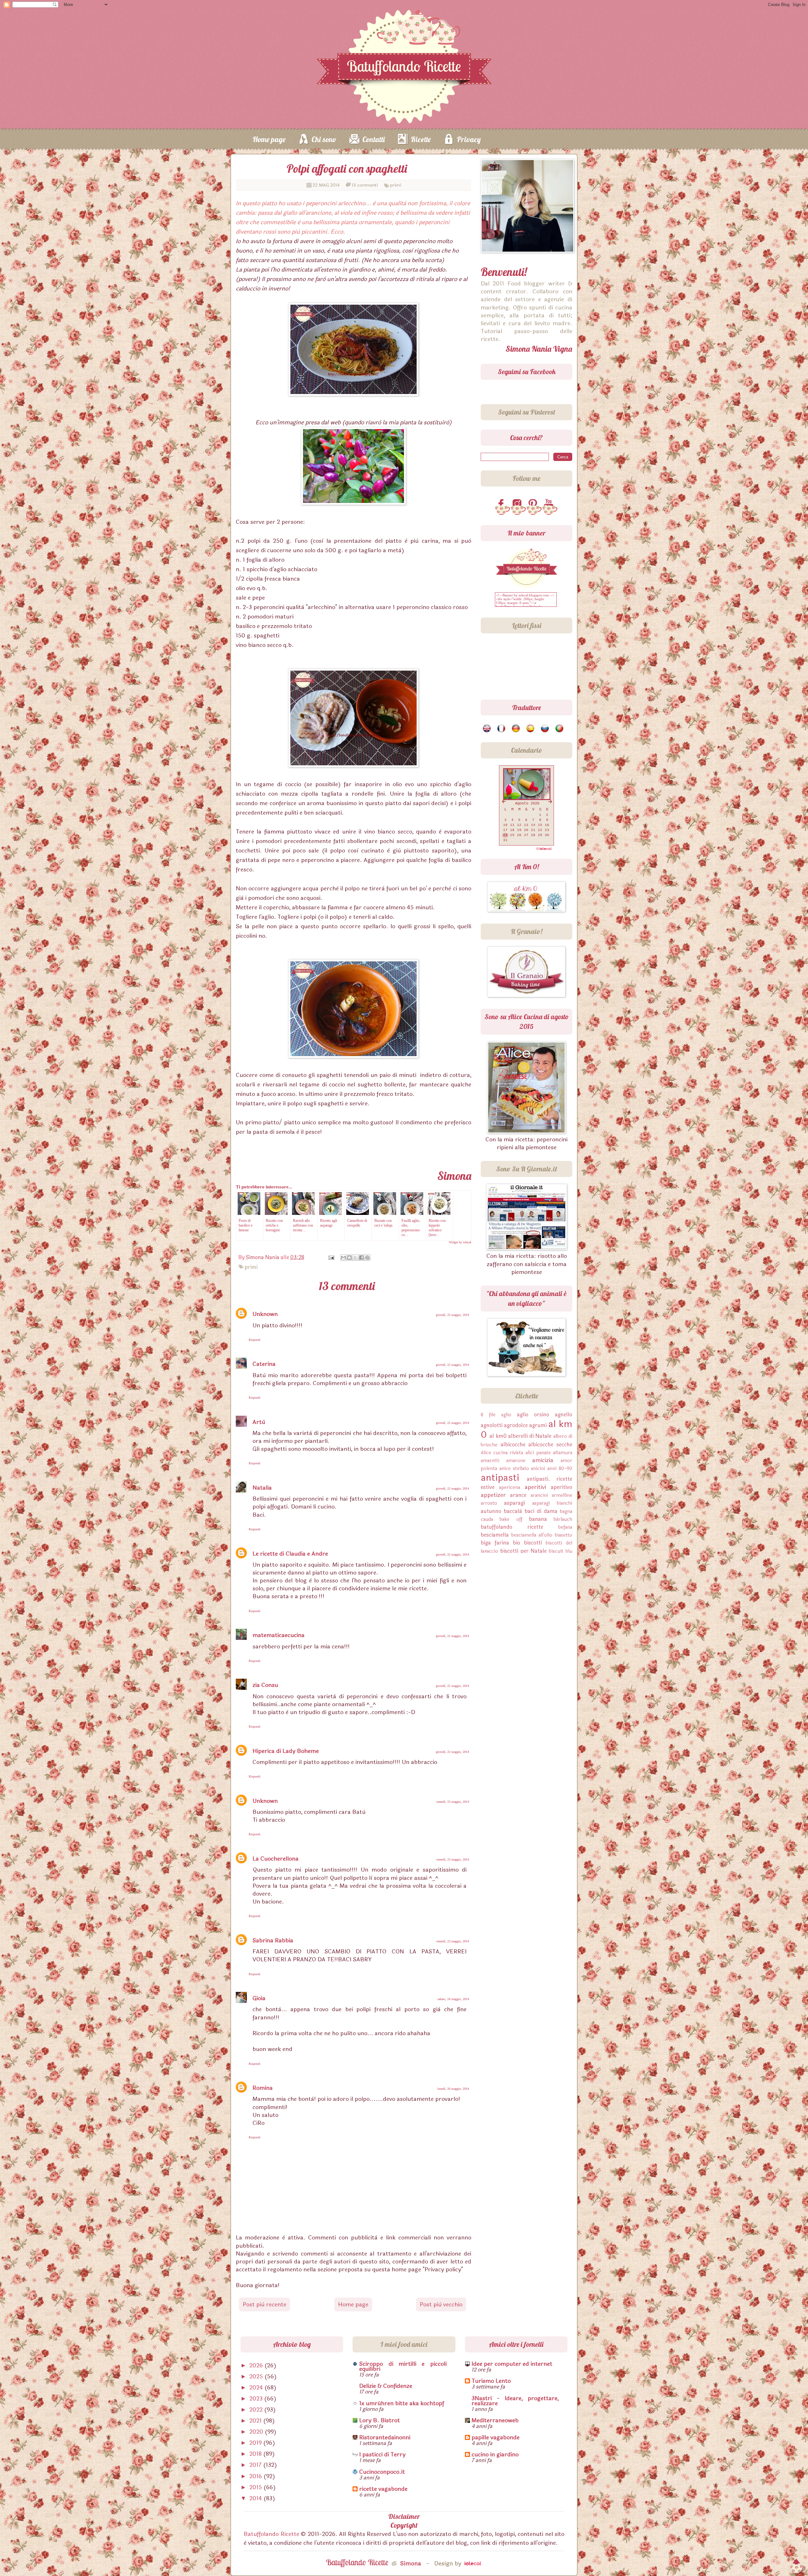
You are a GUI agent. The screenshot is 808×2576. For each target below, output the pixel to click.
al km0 (498, 1436)
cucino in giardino (495, 2454)
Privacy (469, 139)
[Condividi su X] (355, 1258)
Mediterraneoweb (495, 2420)
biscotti (533, 1543)
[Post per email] (331, 1257)
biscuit (556, 1551)
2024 (257, 2388)
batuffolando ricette (512, 1527)
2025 (257, 2376)
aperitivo (561, 1487)
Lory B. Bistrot (380, 2420)
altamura (563, 1453)
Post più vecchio (441, 2304)
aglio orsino (533, 1415)
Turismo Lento (491, 2381)
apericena (510, 1488)
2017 (256, 2465)
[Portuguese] (560, 729)
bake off (511, 1519)
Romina (263, 2088)
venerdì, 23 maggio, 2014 (453, 1802)
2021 (256, 2421)
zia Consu (265, 1685)
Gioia (259, 1998)
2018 (256, 2454)
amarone (516, 1461)
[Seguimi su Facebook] (502, 504)
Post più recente (264, 2304)
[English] (487, 729)
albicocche (513, 1445)
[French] (502, 729)
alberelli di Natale (530, 1436)
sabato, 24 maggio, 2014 (453, 1999)
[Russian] (545, 729)
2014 (256, 2498)
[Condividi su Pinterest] (367, 1258)
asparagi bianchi (552, 1503)
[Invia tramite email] (343, 1258)
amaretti (490, 1461)
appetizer (493, 1495)
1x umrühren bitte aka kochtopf (402, 2403)
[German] (516, 729)
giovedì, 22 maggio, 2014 (452, 1315)
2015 (256, 2487)
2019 (256, 2443)
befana (565, 1527)
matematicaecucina (279, 1635)
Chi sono (324, 139)
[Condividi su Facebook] (361, 1258)
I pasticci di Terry (382, 2454)
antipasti (500, 1478)
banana (538, 1519)
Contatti (374, 139)
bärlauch (563, 1519)
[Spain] (531, 729)
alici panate (538, 1453)
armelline (562, 1495)
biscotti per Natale (524, 1551)
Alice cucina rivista (502, 1453)
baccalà (513, 1511)
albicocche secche (550, 1445)
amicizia (543, 1460)
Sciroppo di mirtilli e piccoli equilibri (403, 2366)
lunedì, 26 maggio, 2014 (453, 2089)
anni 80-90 (560, 1469)
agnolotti (492, 1425)
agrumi (538, 1425)
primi (396, 185)
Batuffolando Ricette (271, 2534)
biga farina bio (500, 1543)
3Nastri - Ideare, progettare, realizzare (515, 2401)
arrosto (489, 1503)
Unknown (265, 1314)
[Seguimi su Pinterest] (534, 504)
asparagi (514, 1503)
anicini (538, 1469)
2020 (257, 2432)
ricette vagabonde (383, 2489)
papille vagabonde (496, 2437)
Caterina (264, 1364)
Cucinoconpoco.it (382, 2472)
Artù (259, 1422)
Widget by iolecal (460, 1242)
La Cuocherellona (276, 1859)
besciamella (495, 1535)
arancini (539, 1495)
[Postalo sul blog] (349, 1258)
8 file (488, 1415)
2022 (257, 2410)
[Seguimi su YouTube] (550, 504)
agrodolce (516, 1425)
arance (518, 1495)
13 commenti (365, 185)
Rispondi (255, 1340)
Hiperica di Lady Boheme (286, 1751)
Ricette (421, 139)
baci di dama (541, 1511)
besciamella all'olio (532, 1535)
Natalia (262, 1488)
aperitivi (535, 1487)
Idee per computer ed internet (512, 2364)
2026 (257, 2365)
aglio (506, 1415)
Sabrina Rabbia (273, 1940)
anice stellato (514, 1469)
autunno (491, 1511)
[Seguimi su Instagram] (518, 504)
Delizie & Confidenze (386, 2386)
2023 (257, 2399)
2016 (256, 2476)
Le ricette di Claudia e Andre (290, 1554)
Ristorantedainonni (385, 2437)
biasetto (564, 1535)
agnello (564, 1415)
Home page (269, 139)
